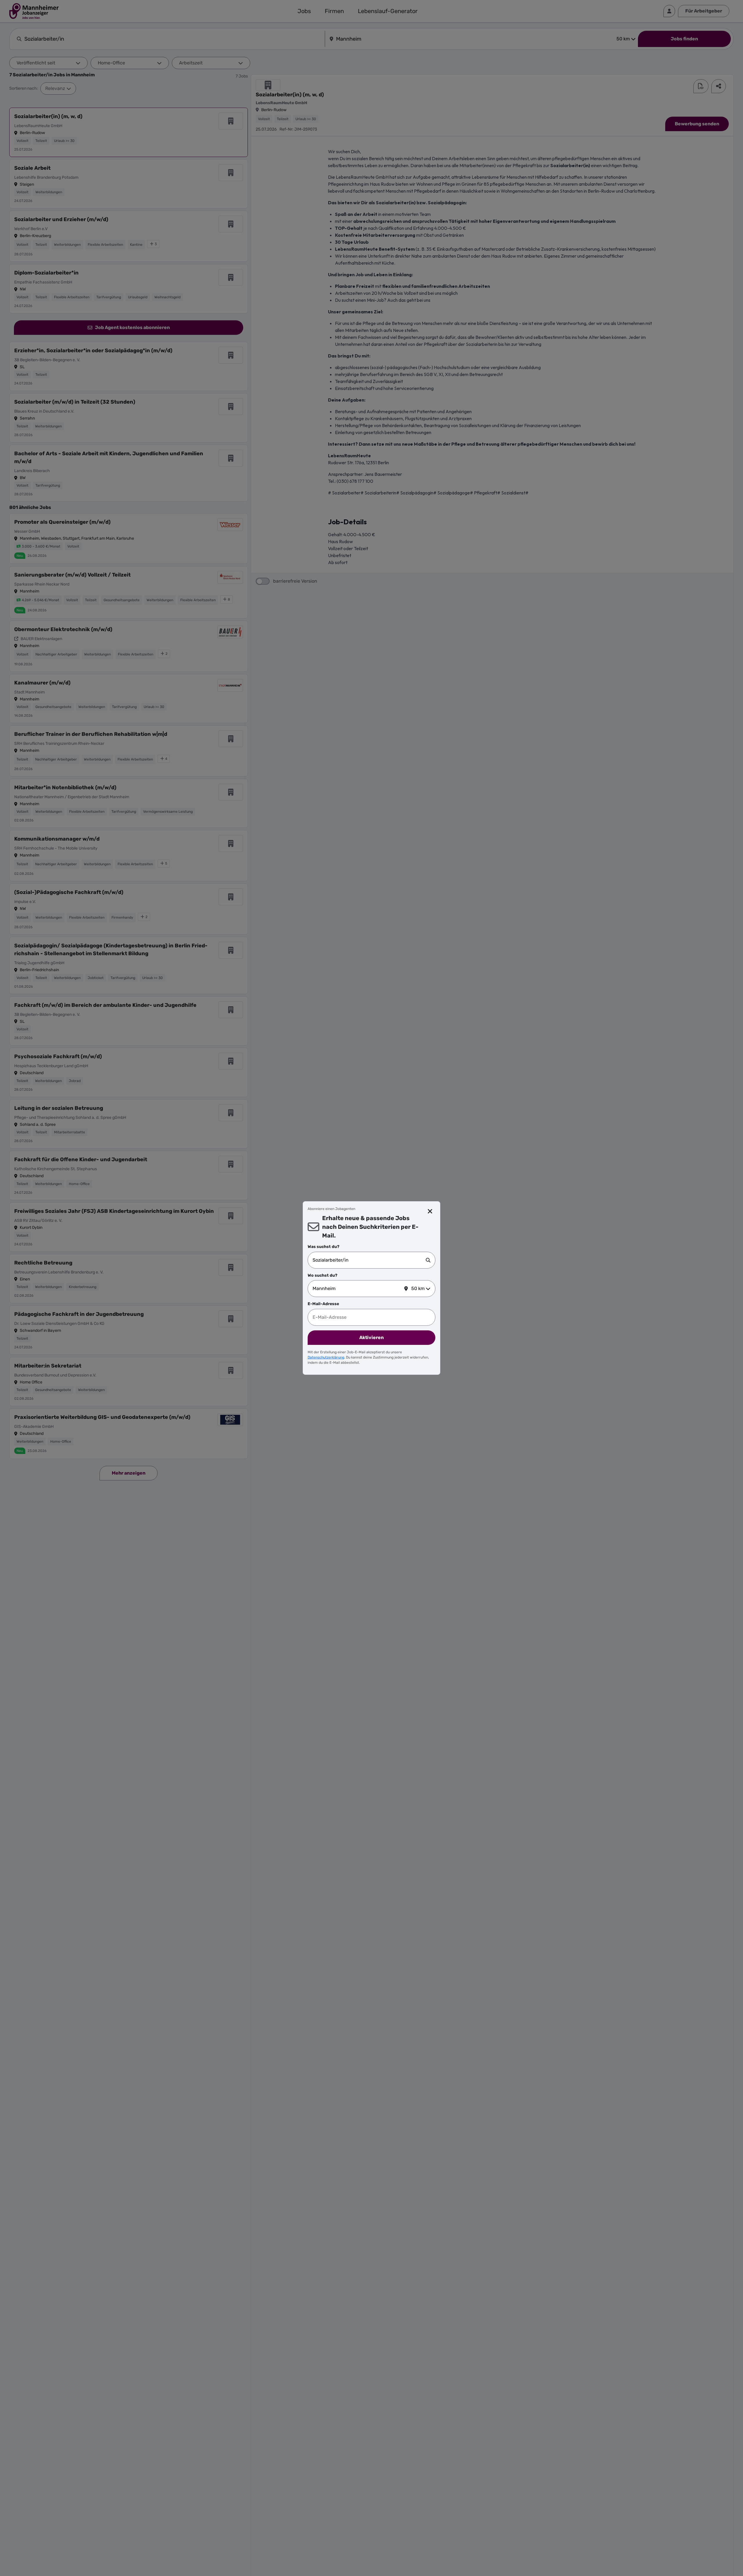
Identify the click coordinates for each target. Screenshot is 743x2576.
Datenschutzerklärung (326, 1357)
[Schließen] (430, 1211)
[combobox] (369, 1260)
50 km (418, 1288)
